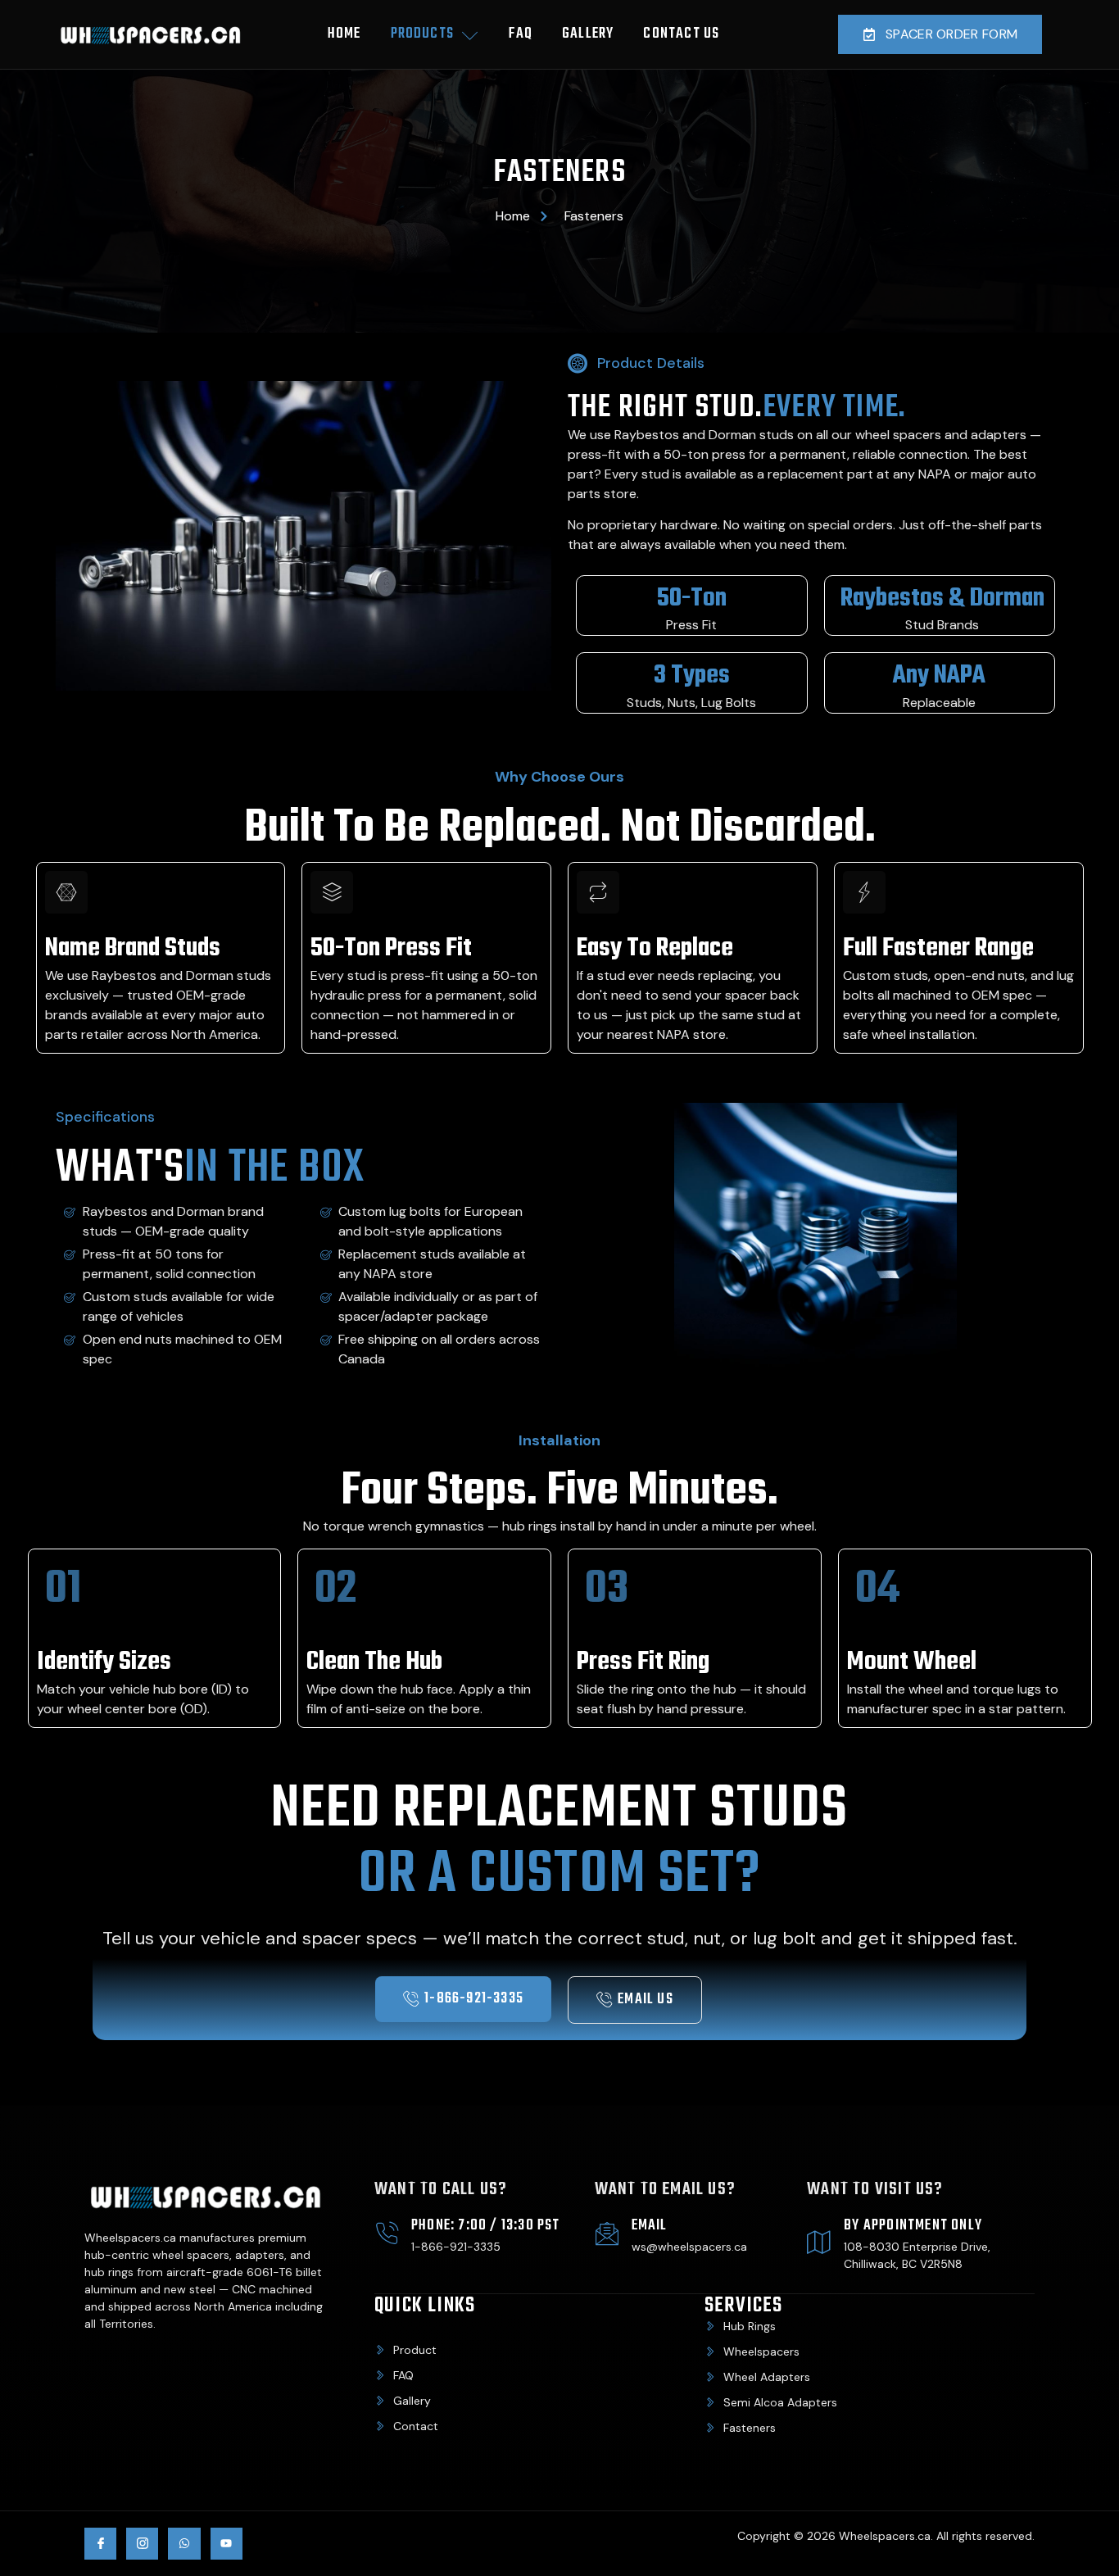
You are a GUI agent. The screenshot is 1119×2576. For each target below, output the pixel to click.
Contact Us (681, 34)
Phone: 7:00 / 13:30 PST (486, 2226)
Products (423, 34)
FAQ (521, 34)
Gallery (588, 34)
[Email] (607, 2234)
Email (650, 2226)
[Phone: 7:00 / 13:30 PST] (387, 2234)
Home (344, 34)
